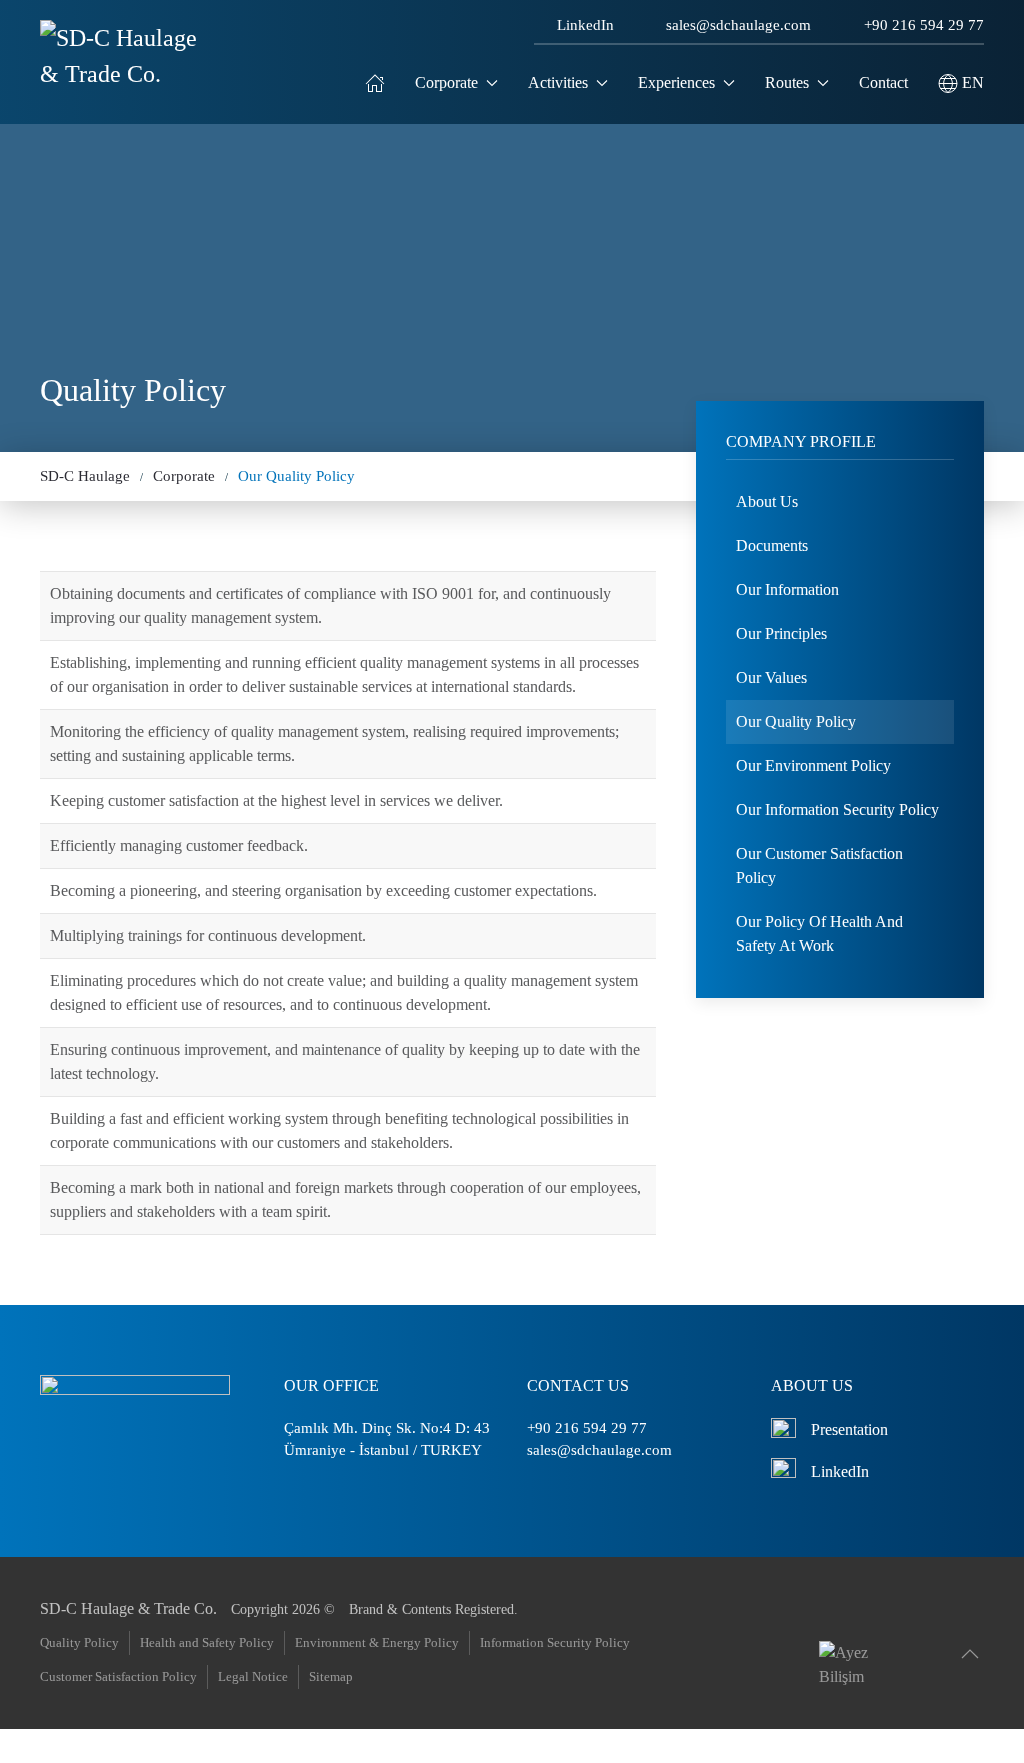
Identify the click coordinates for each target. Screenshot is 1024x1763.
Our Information (787, 589)
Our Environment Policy (813, 765)
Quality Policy (79, 1642)
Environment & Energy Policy (377, 1642)
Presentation (849, 1429)
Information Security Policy (555, 1642)
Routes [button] (787, 82)
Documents (772, 545)
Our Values (771, 677)
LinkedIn (585, 25)
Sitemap (331, 1676)
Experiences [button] (676, 82)
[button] (961, 83)
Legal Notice (253, 1676)
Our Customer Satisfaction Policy (819, 865)
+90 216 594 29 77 (924, 25)
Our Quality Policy (796, 721)
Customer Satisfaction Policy (118, 1676)
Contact (883, 82)
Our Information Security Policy (837, 809)
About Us (767, 501)
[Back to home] (122, 83)
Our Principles (781, 633)
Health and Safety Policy (207, 1642)
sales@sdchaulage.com (738, 25)
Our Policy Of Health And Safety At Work (819, 933)
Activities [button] (558, 82)
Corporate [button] (446, 82)
